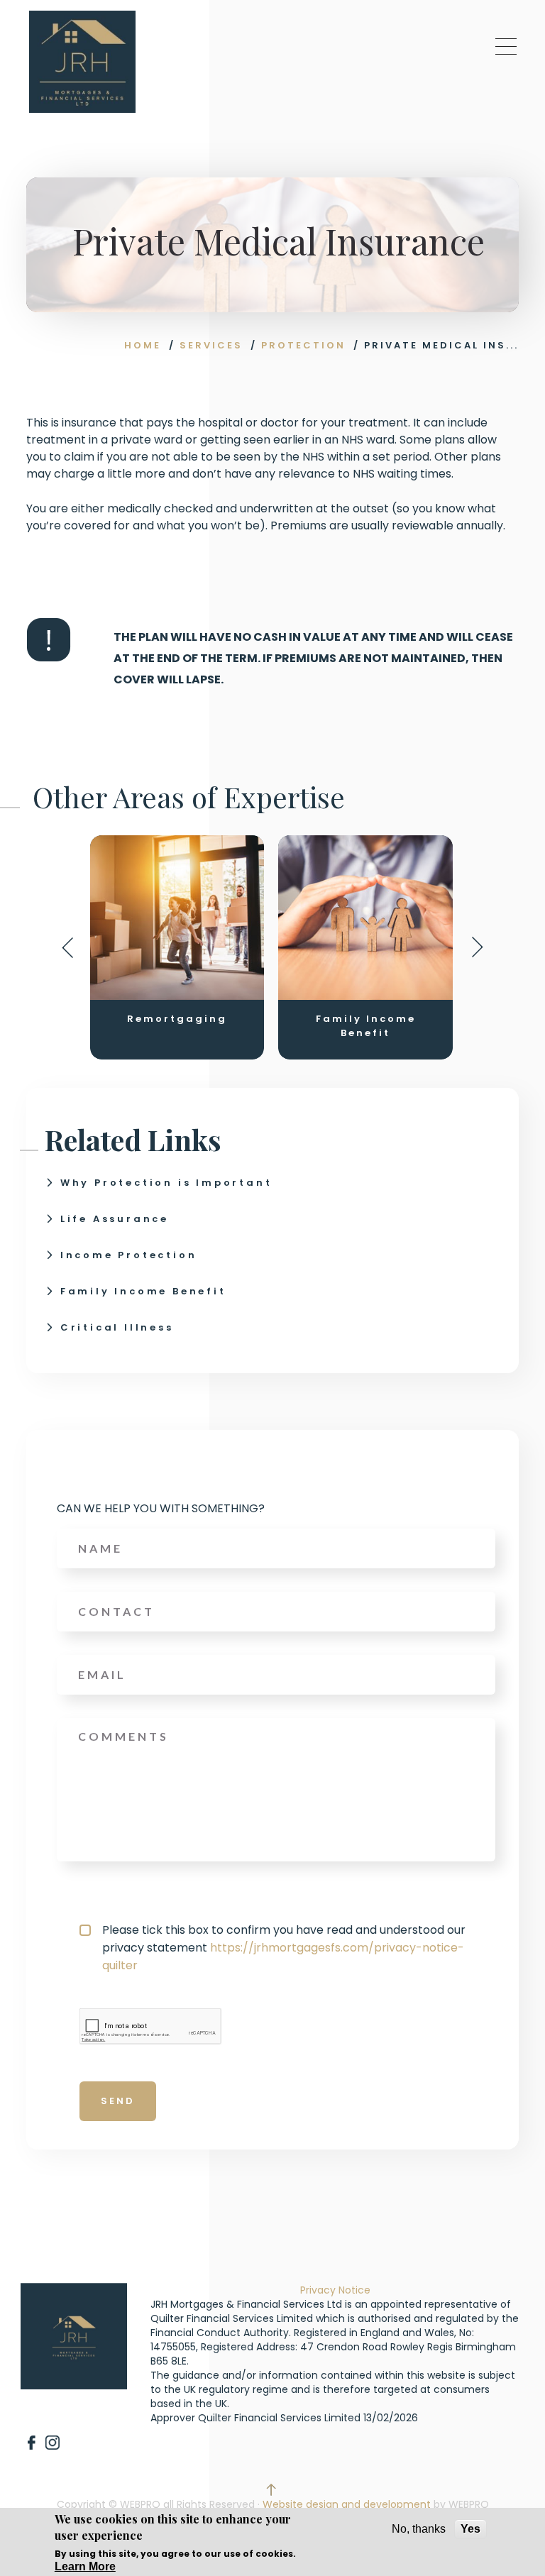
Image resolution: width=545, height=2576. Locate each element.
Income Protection (129, 1255)
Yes (470, 2529)
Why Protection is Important (166, 1183)
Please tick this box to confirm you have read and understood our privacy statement (284, 1948)
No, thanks (419, 2529)
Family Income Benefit (143, 1291)
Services (211, 345)
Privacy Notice (335, 2290)
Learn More (85, 2566)
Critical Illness (117, 1327)
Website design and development (347, 2504)
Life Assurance (115, 1219)
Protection (303, 345)
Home (143, 345)
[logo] (82, 62)
